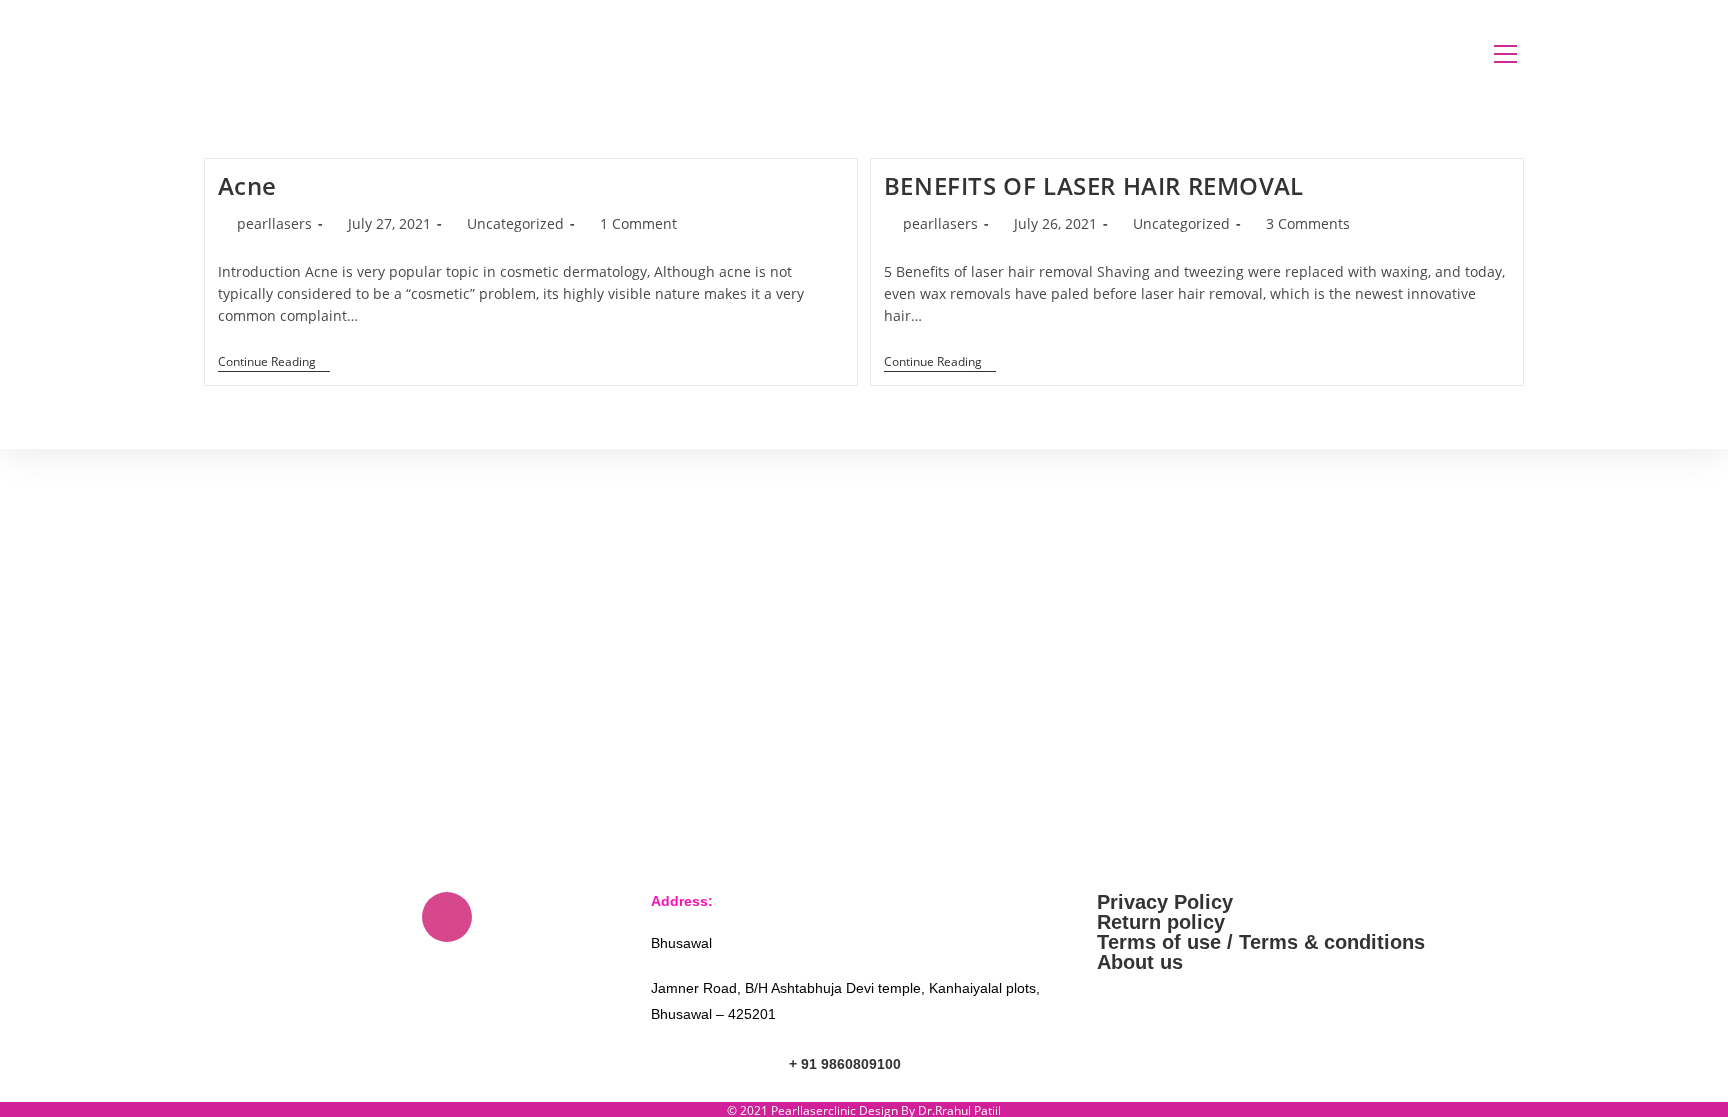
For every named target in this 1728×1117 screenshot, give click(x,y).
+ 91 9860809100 (845, 1064)
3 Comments (1308, 223)
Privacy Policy (1165, 902)
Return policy (1161, 922)
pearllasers (274, 223)
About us (1140, 962)
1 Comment (638, 223)
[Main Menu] (1505, 54)
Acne (247, 185)
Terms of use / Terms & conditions (1261, 942)
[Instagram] (447, 917)
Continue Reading (274, 362)
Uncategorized (515, 223)
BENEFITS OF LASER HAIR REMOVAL (1094, 185)
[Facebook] (388, 917)
